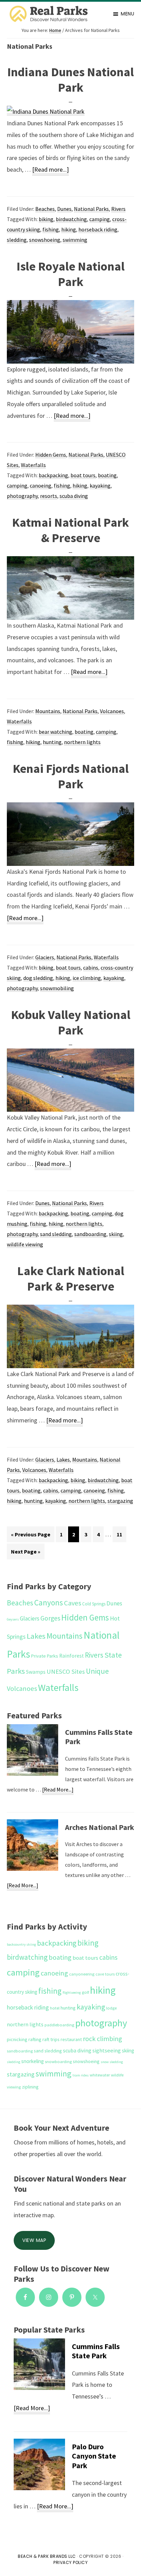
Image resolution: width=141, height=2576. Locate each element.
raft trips (51, 2039)
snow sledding (112, 2062)
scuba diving (74, 496)
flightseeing (72, 1993)
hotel (55, 2008)
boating (107, 475)
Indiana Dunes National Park (70, 80)
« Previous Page (31, 1536)
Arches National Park (100, 1827)
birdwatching (71, 219)
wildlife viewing (25, 1244)
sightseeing (107, 2051)
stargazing (120, 1501)
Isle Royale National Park (70, 274)
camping (100, 219)
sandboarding (90, 1234)
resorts (49, 496)
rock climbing (102, 2039)
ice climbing (87, 978)
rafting (35, 2039)
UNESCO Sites (66, 1671)
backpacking (53, 475)
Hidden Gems (51, 455)
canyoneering (82, 1974)
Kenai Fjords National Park (71, 776)
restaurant (71, 2039)
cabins (91, 968)
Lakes (63, 1459)
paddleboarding (59, 2025)
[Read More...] (58, 1790)
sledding (17, 240)
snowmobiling (57, 988)
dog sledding (38, 978)
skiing (116, 1234)
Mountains (48, 711)
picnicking (17, 2039)
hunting (52, 742)
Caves (73, 1603)
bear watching (55, 732)
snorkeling (33, 2061)
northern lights (82, 742)
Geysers (13, 1619)
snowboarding (58, 2062)
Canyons (49, 1602)
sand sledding (56, 1234)
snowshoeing (45, 240)
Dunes (64, 209)
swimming (75, 240)
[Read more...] (50, 170)
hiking (69, 229)
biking (46, 219)
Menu (127, 14)
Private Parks (45, 1656)
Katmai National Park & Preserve (70, 530)
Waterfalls (33, 465)
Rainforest (72, 1656)
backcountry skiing (21, 1944)
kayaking (100, 485)
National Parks (91, 209)
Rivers (118, 209)
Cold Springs (94, 1604)
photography (22, 496)
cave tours (105, 1974)
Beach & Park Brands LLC (47, 2556)
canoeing (41, 485)
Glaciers (45, 957)
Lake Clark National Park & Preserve (71, 1279)
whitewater (100, 2075)
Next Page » (25, 1554)
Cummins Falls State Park (99, 1737)
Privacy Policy (70, 2562)
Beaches (45, 209)
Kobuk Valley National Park (71, 1022)
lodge (111, 2008)
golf (85, 1992)
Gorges (50, 1618)
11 (121, 1534)
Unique (97, 1671)
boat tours (83, 475)
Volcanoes (112, 711)
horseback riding (98, 229)
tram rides (81, 2075)
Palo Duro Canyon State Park (94, 2456)
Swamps (36, 1672)
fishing (51, 229)
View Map (34, 2240)
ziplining (30, 2087)
